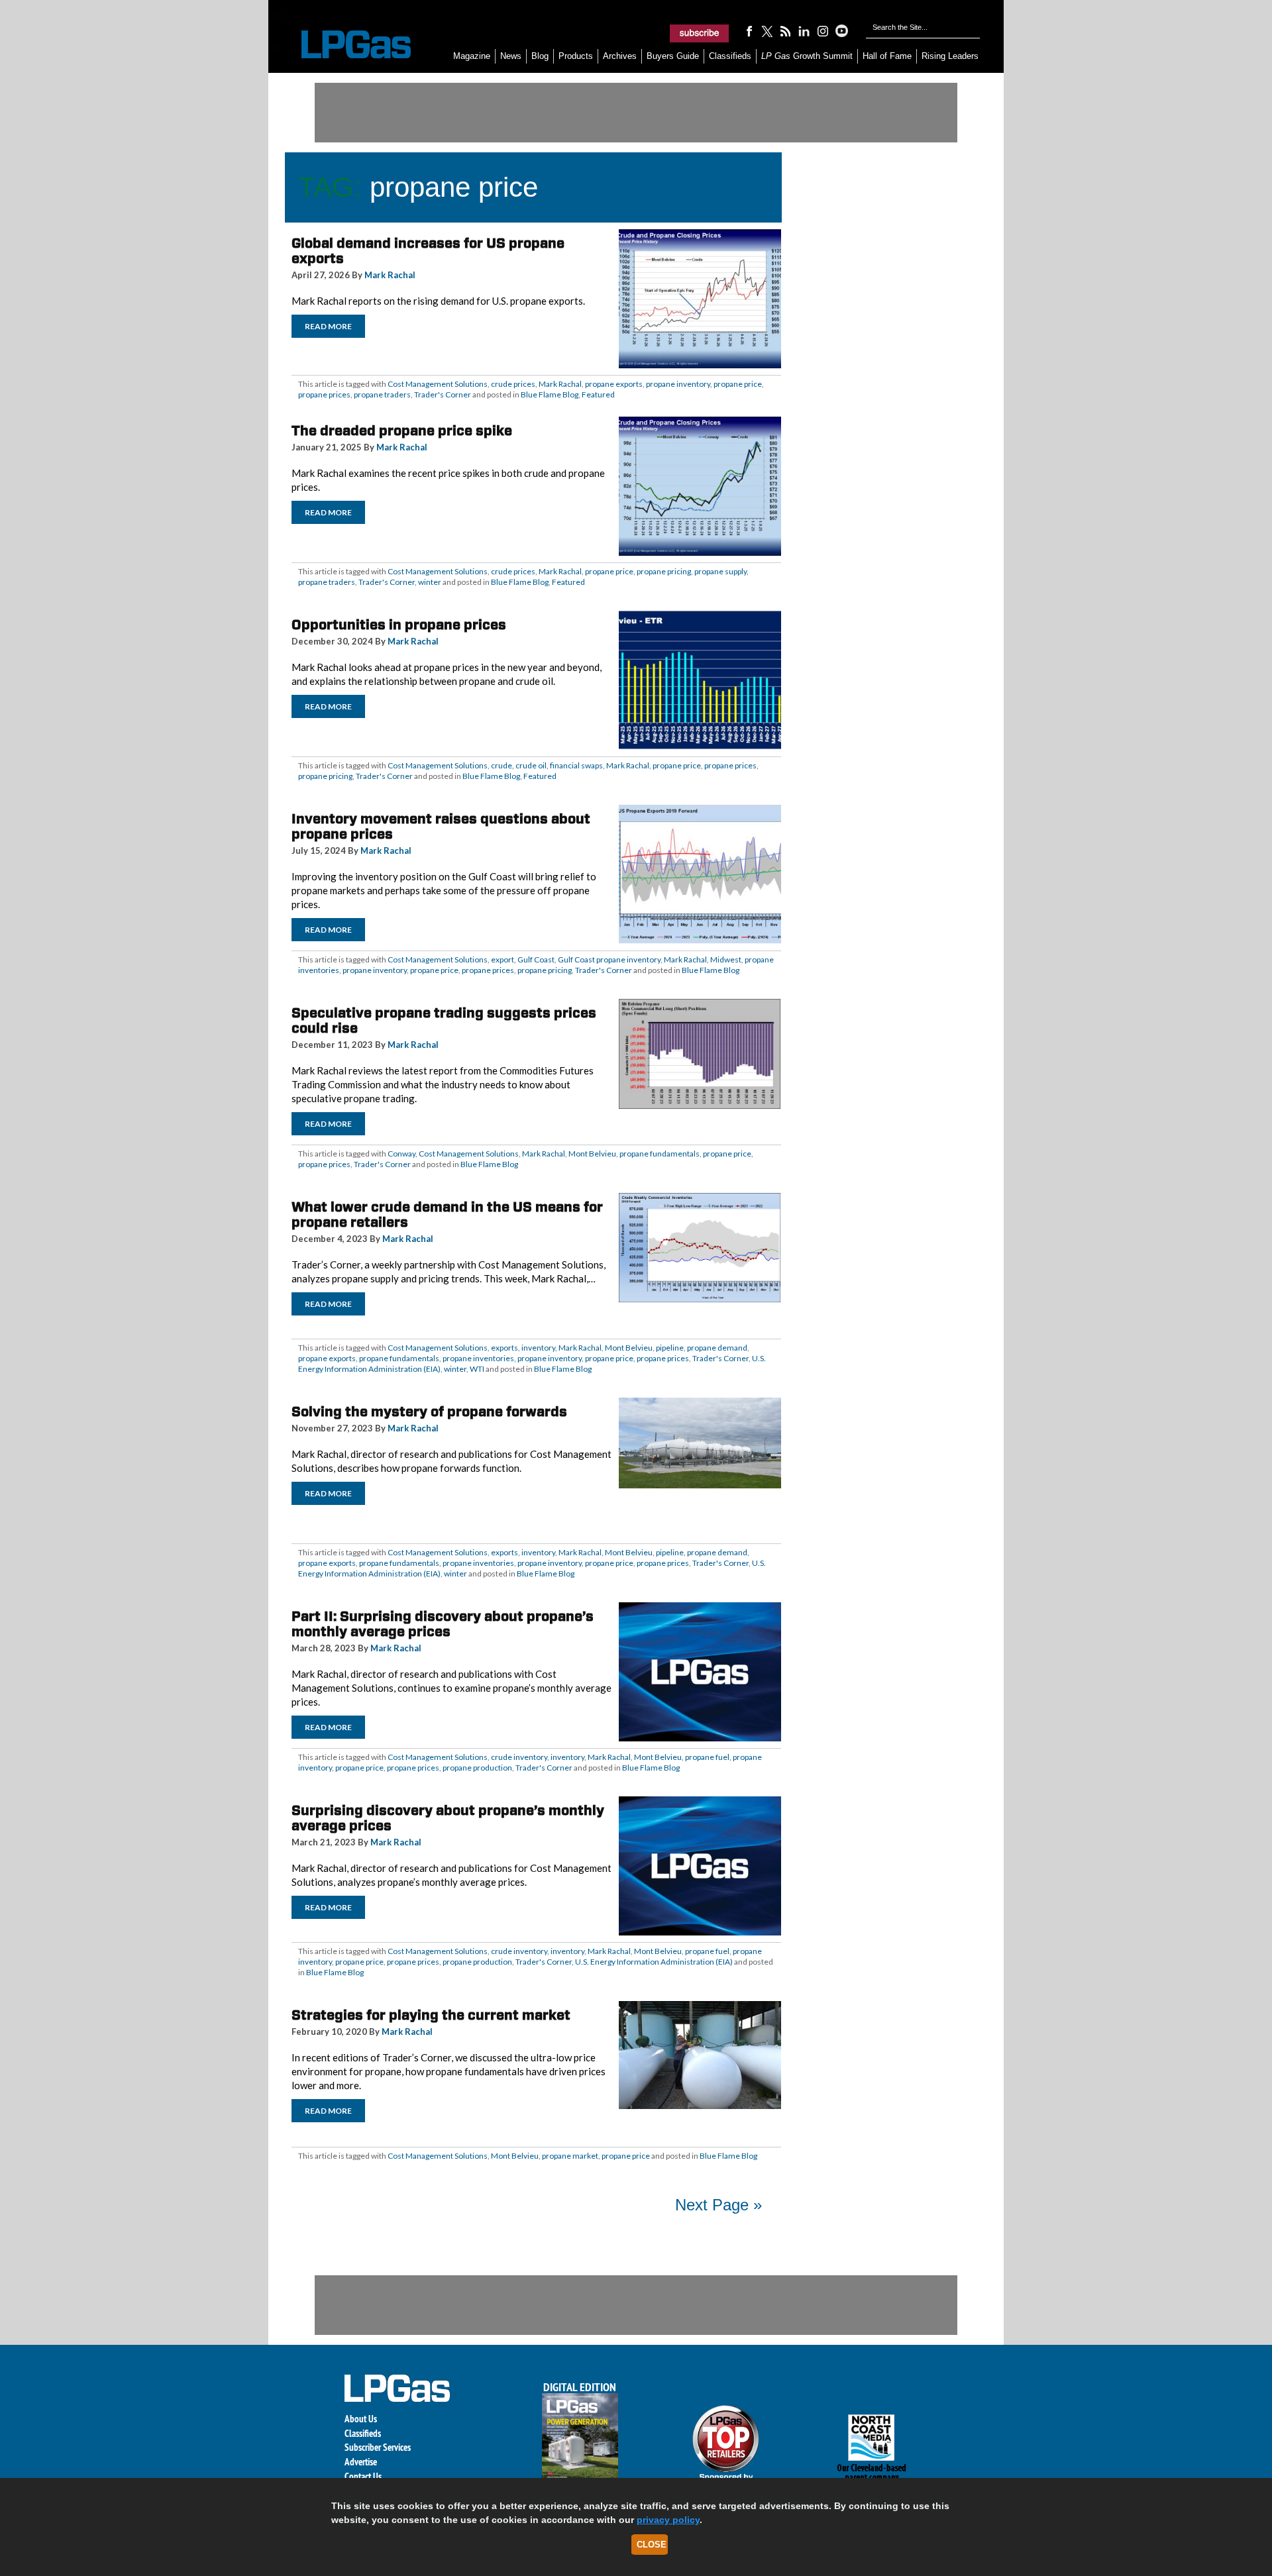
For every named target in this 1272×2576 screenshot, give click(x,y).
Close (652, 2545)
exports (504, 1348)
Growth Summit (807, 56)
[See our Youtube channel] (841, 30)
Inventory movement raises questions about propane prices (441, 826)
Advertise (361, 2462)
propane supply (720, 571)
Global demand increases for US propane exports (428, 251)
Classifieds (730, 56)
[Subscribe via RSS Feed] (786, 30)
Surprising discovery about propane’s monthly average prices (448, 1818)
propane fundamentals (660, 1154)
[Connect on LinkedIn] (804, 30)
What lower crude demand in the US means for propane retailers (447, 1214)
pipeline (670, 1348)
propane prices (324, 394)
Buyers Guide (673, 56)
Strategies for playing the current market (431, 2015)
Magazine (472, 56)
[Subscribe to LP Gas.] (700, 33)
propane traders (382, 394)
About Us (361, 2419)
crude (502, 765)
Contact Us (363, 2476)
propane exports (614, 384)
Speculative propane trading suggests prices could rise (444, 1020)
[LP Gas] (344, 45)
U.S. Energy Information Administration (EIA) (654, 1962)
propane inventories (478, 1358)
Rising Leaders (950, 56)
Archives (620, 56)
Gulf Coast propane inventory (609, 959)
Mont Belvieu (592, 1154)
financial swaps (576, 765)
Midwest (726, 959)
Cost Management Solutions (438, 384)
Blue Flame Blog (550, 394)
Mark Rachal (390, 275)
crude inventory (519, 1757)
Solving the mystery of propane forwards (429, 1412)
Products (576, 56)
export (503, 959)
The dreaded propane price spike (402, 431)
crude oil (531, 765)
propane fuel (707, 1757)
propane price (738, 384)
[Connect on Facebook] (749, 30)
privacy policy (668, 2520)
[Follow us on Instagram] (823, 30)
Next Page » (718, 2205)
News (511, 56)
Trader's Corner (443, 394)
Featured (598, 394)
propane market (570, 2156)
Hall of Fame (887, 56)
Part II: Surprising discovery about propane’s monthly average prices (443, 1624)
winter (430, 582)
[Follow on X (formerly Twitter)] (767, 30)
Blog (540, 56)
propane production (477, 1768)
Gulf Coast (536, 959)
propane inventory (678, 384)
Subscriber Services (378, 2447)
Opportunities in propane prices (399, 625)
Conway (401, 1154)
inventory (538, 1348)
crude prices (513, 384)
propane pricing (664, 571)
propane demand (717, 1348)
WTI (477, 1369)
